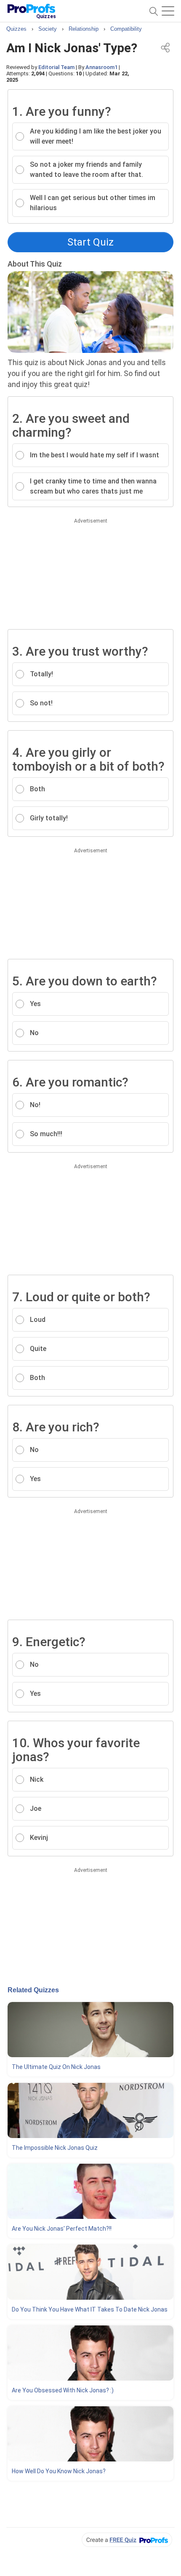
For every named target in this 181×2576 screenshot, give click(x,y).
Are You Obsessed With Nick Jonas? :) (63, 2390)
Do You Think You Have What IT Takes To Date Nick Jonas (90, 2309)
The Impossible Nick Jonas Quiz (55, 2148)
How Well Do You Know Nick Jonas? (59, 2471)
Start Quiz (90, 242)
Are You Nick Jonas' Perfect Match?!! (62, 2229)
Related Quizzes (33, 1990)
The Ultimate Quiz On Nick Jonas (56, 2067)
